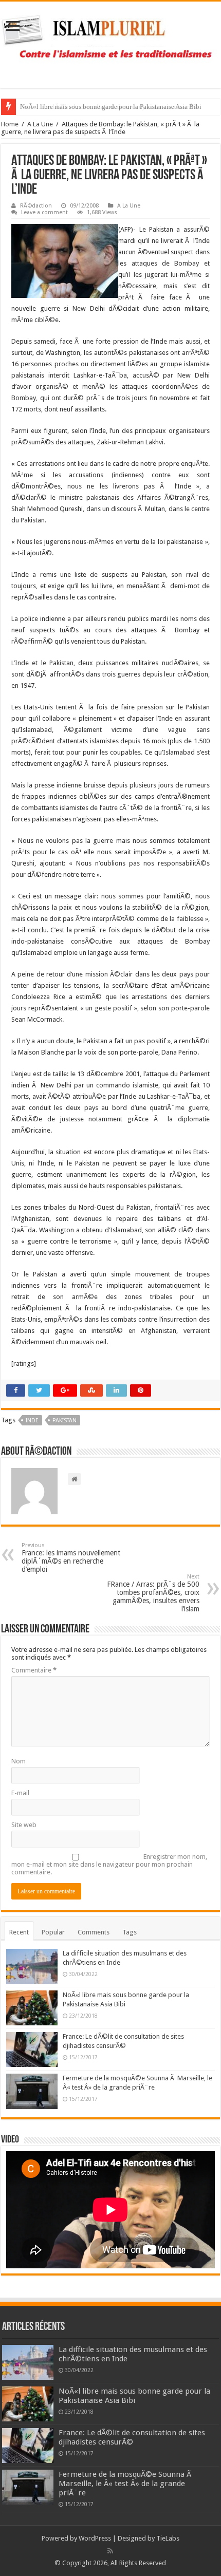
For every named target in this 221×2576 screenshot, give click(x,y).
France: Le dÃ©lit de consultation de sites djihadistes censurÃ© (109, 107)
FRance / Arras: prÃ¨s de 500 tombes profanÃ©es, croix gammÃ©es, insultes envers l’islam (153, 1593)
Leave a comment (44, 212)
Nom (19, 1761)
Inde (32, 1421)
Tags (130, 1932)
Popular (53, 1932)
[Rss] (110, 2551)
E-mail (20, 1793)
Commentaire (34, 1670)
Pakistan (65, 1421)
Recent (19, 1932)
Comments (94, 1932)
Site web (24, 1825)
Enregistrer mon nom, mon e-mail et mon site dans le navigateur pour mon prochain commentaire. (109, 1864)
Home (10, 124)
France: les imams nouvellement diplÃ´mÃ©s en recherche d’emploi (71, 1558)
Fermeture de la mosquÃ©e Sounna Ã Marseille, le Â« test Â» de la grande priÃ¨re (126, 2484)
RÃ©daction (36, 206)
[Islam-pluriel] (110, 43)
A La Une (40, 124)
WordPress (95, 2538)
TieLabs (168, 2538)
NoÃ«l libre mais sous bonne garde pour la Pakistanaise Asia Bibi (134, 2396)
